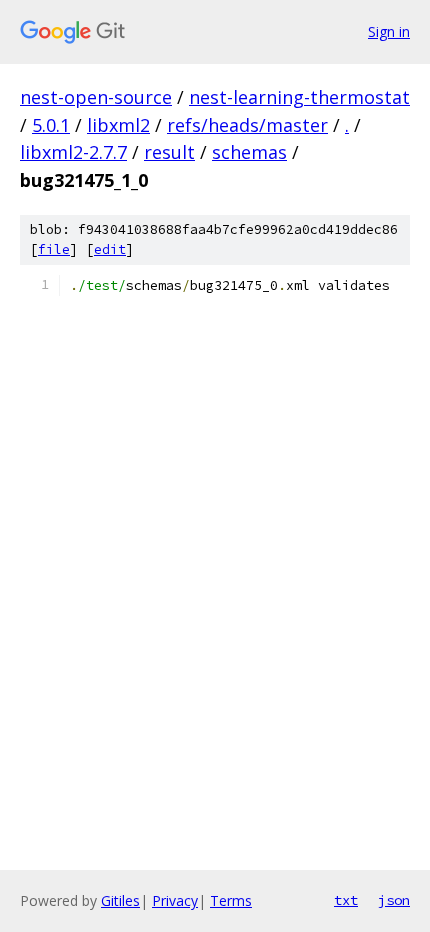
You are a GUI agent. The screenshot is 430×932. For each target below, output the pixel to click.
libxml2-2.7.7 (73, 152)
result (169, 152)
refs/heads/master (247, 125)
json (394, 900)
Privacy (175, 900)
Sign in (389, 31)
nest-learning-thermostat (299, 97)
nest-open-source (96, 97)
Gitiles (120, 900)
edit (110, 249)
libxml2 (118, 125)
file (54, 249)
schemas (249, 152)
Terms (231, 900)
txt (346, 900)
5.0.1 (51, 125)
